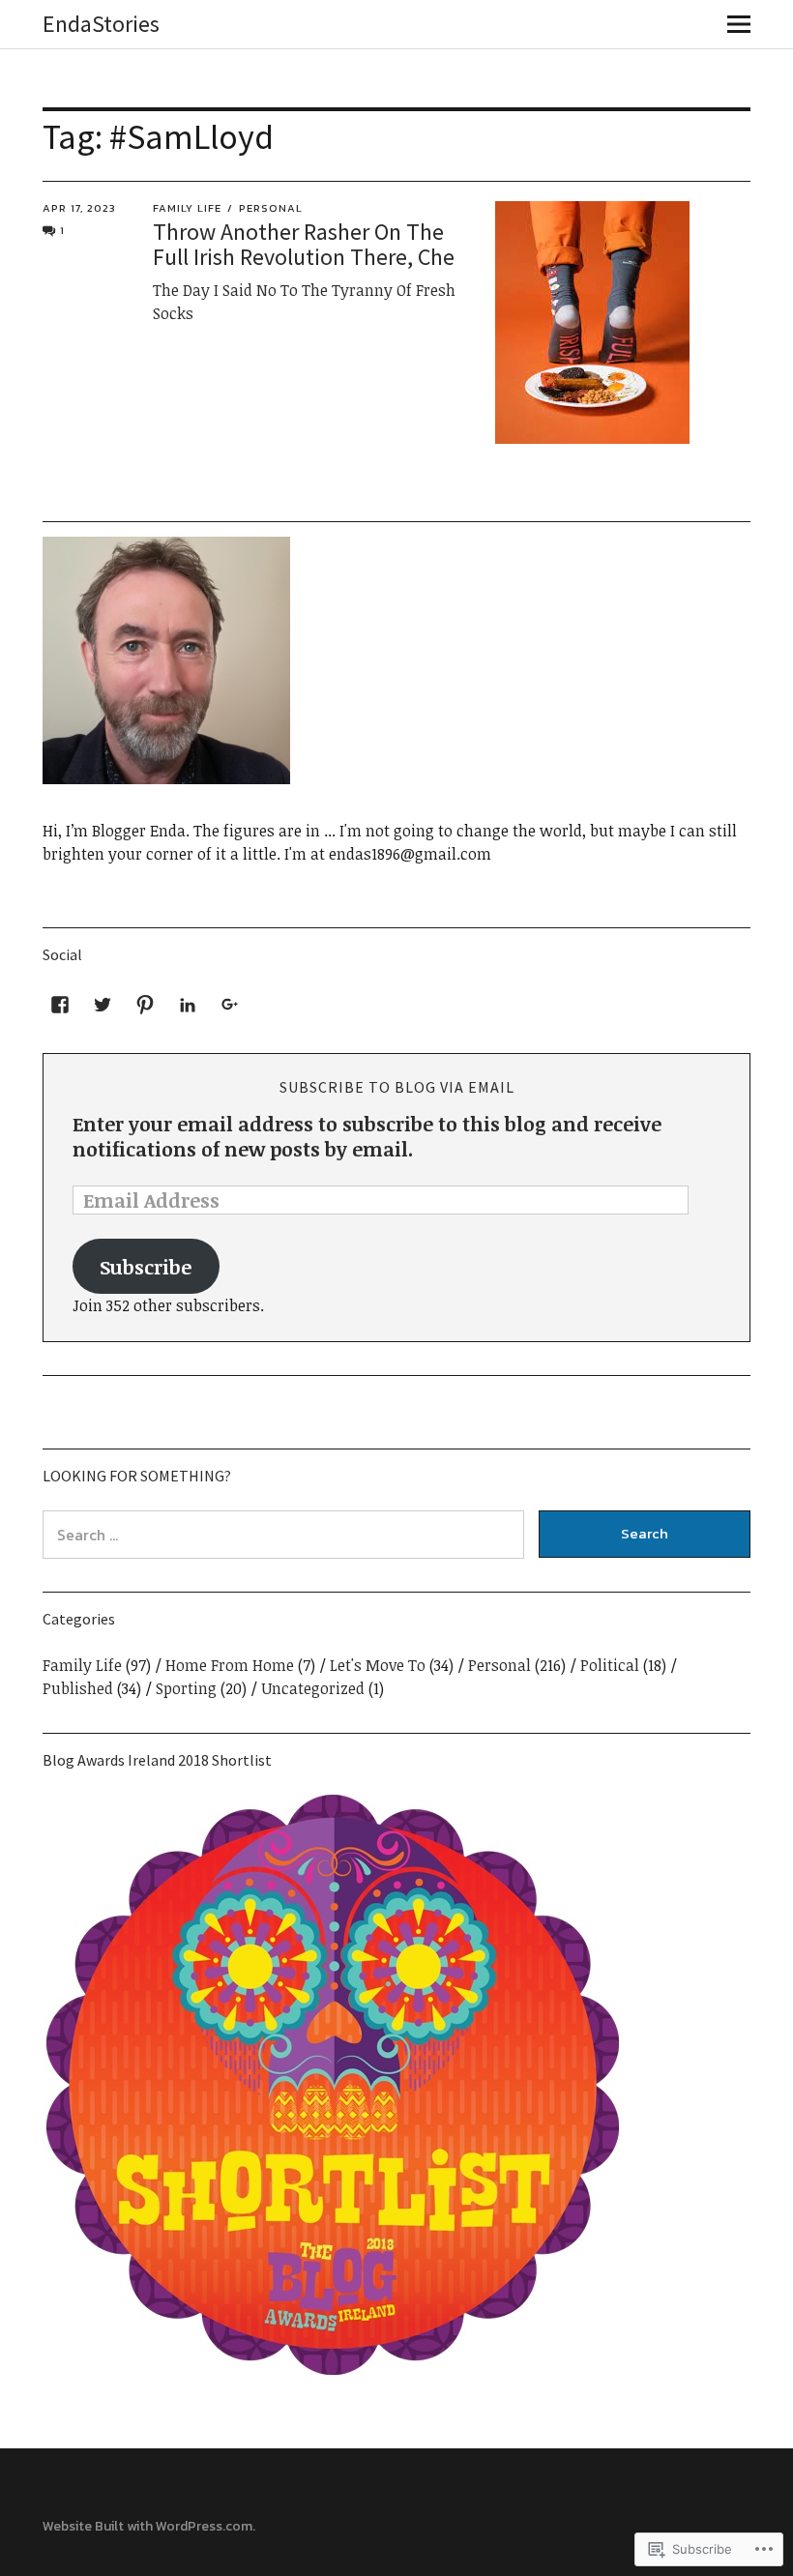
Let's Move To (378, 1665)
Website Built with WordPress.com (147, 2526)
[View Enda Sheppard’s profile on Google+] (230, 1005)
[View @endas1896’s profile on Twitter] (103, 1005)
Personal (271, 208)
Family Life (187, 208)
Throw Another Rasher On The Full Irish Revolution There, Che (304, 244)
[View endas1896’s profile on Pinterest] (145, 1005)
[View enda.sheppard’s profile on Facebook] (60, 1005)
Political (610, 1665)
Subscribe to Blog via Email (397, 1087)
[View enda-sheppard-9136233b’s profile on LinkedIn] (188, 1005)
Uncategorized (313, 1688)
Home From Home (230, 1665)
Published (78, 1688)
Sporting (186, 1688)
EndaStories (101, 24)
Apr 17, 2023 (79, 208)
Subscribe (146, 1267)
